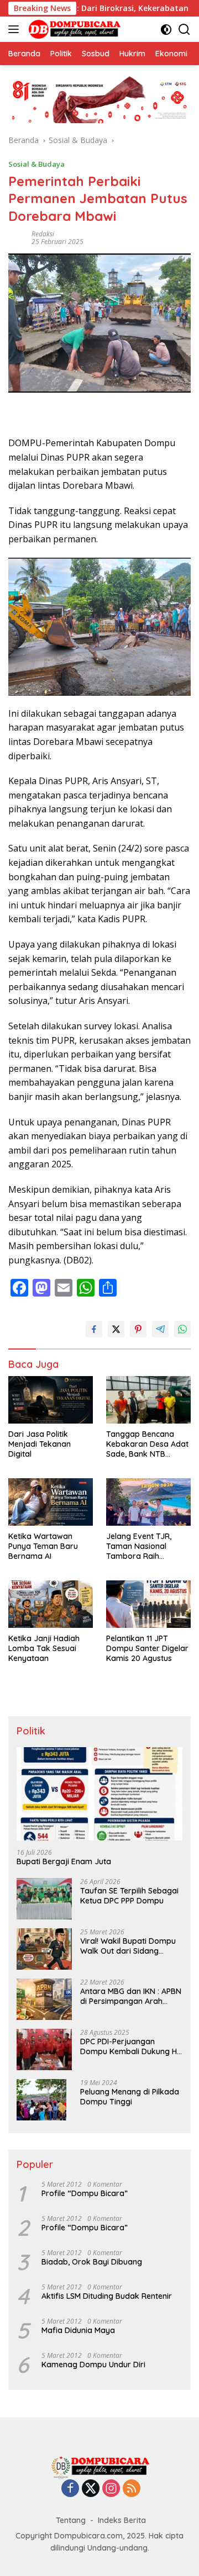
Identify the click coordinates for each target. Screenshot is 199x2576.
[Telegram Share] (160, 1329)
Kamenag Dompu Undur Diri (93, 2365)
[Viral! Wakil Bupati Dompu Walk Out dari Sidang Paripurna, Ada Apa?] (44, 1949)
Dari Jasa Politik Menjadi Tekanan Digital (40, 1444)
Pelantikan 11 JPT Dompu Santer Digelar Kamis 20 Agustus (147, 1648)
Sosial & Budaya (36, 164)
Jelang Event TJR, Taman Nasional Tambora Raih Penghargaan (139, 1546)
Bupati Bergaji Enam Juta (64, 1861)
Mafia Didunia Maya (78, 2330)
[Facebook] (70, 2489)
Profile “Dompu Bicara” (85, 2193)
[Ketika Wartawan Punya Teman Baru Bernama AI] (51, 1502)
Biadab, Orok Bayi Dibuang (92, 2262)
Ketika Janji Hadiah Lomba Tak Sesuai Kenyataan (44, 1648)
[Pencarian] (184, 30)
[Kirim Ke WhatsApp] (182, 1329)
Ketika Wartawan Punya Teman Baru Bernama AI (43, 1546)
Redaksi (43, 234)
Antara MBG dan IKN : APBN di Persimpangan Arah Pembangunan (131, 1996)
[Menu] (16, 29)
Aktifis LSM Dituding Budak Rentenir (107, 2296)
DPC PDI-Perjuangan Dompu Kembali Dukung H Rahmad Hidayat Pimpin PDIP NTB (129, 2046)
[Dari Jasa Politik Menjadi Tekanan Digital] (51, 1400)
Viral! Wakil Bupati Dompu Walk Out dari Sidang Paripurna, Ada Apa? (128, 1946)
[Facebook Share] (94, 1329)
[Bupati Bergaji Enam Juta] (99, 1794)
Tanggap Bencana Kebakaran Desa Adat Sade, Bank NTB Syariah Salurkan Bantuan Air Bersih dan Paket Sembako (148, 1444)
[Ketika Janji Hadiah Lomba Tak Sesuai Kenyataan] (51, 1604)
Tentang (71, 2520)
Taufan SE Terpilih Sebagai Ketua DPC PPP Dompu (129, 1896)
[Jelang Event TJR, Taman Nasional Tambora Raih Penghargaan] (148, 1502)
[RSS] (132, 2489)
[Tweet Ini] (116, 1329)
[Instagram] (111, 2489)
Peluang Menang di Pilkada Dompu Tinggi (130, 2097)
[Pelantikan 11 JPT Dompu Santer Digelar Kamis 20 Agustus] (148, 1604)
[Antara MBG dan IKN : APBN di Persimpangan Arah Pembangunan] (44, 1999)
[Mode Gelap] (166, 30)
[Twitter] (91, 2489)
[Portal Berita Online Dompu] (73, 29)
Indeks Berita (122, 2520)
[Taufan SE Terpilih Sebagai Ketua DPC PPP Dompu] (44, 1899)
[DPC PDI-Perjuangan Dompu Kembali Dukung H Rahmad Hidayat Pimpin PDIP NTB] (44, 2049)
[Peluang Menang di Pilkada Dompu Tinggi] (41, 2100)
